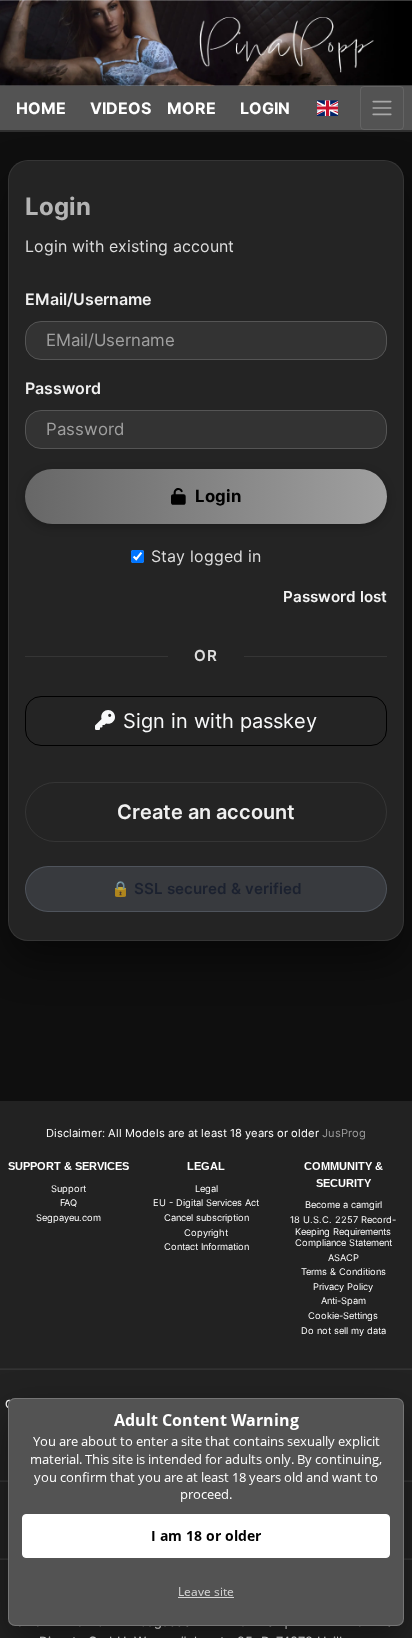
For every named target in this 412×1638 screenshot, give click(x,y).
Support (68, 1188)
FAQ (68, 1202)
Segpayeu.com (68, 1217)
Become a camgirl (343, 1204)
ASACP (343, 1257)
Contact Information (206, 1246)
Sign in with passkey (220, 721)
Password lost (335, 596)
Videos (120, 108)
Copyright (206, 1232)
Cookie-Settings (343, 1315)
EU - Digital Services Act (206, 1202)
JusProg (344, 1133)
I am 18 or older (206, 1535)
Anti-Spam (343, 1300)
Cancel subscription (206, 1217)
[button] (328, 108)
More (191, 108)
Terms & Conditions (343, 1271)
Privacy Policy (343, 1286)
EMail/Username (88, 299)
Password (63, 388)
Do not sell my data (343, 1330)
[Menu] (382, 108)
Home (41, 108)
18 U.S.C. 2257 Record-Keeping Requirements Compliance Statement (343, 1231)
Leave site (206, 1591)
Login (265, 108)
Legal (206, 1188)
